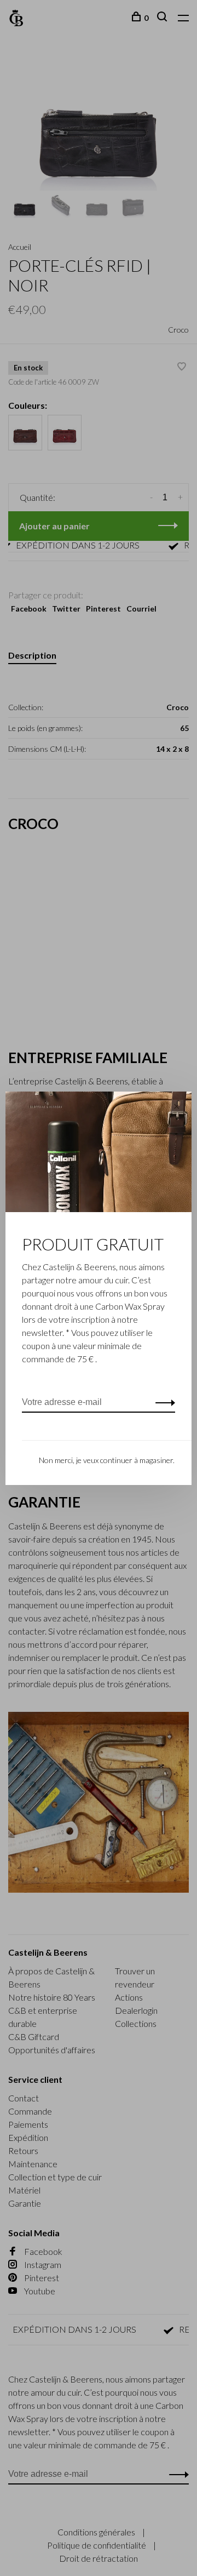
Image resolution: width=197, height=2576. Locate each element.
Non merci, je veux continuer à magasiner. (107, 1460)
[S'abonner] (162, 1402)
